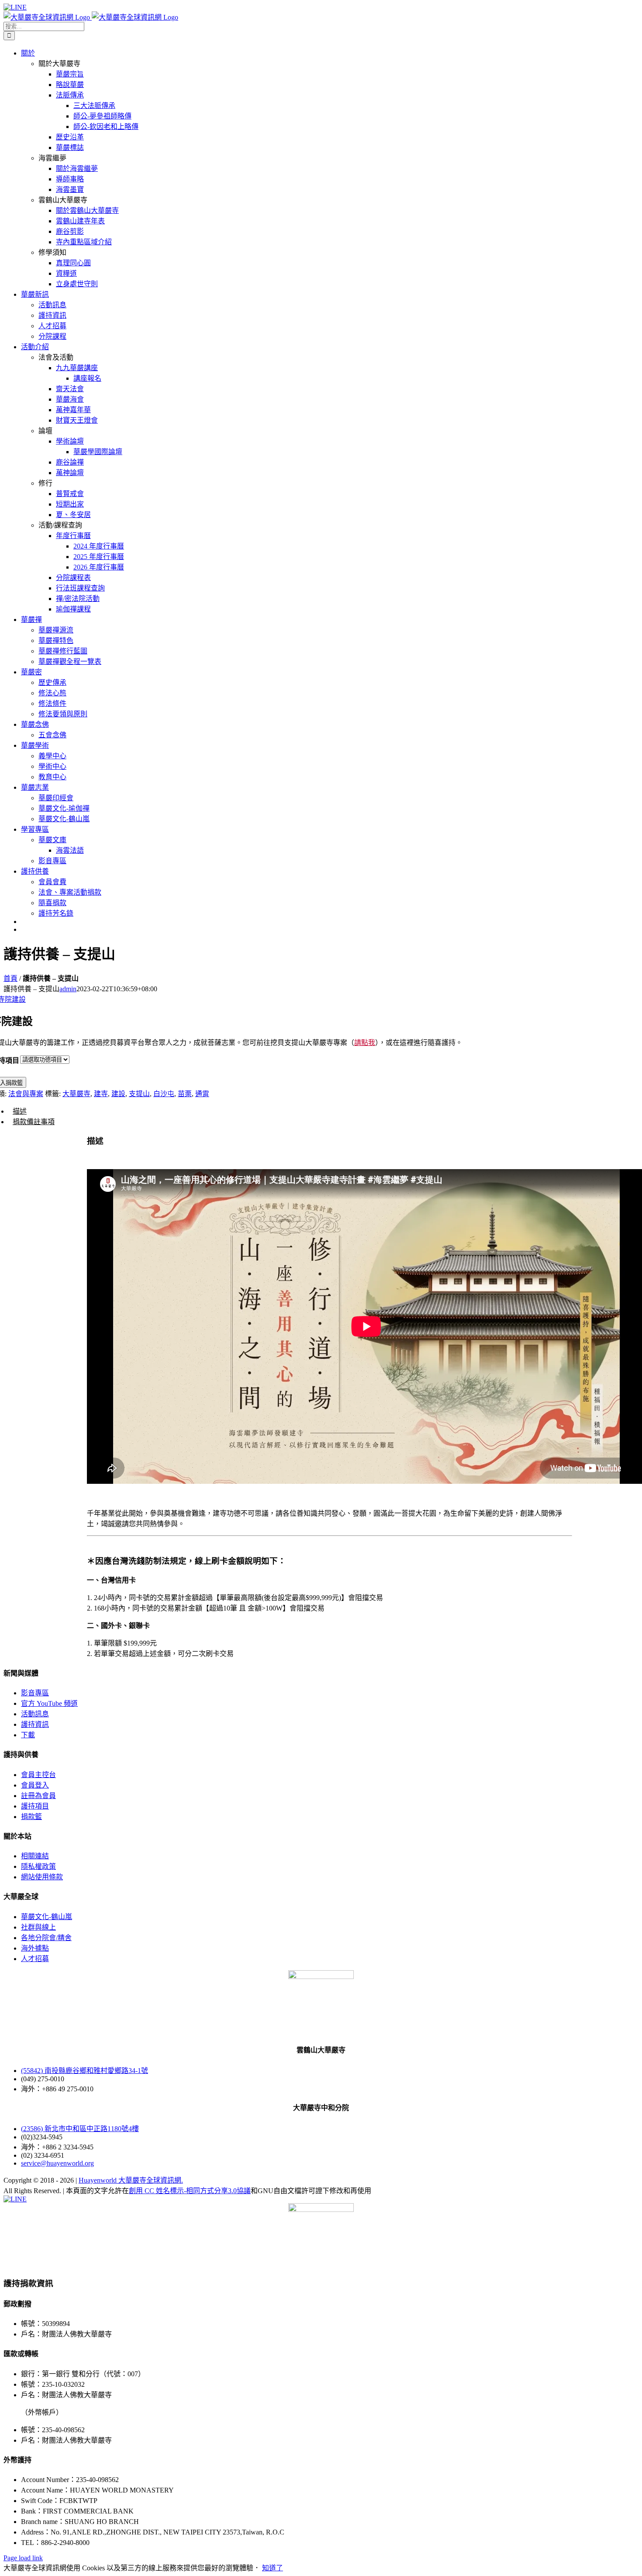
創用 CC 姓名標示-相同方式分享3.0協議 (190, 2191)
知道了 (273, 2568)
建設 (118, 1094)
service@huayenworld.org (57, 2163)
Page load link (23, 2558)
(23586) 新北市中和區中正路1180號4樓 (80, 2129)
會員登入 (35, 1785)
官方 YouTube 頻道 (49, 1703)
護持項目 (35, 1806)
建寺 (101, 1094)
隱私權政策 (38, 1866)
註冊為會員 (38, 1796)
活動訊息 (35, 1714)
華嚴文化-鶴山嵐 (47, 1917)
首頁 (10, 978)
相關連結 (35, 1856)
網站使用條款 (42, 1877)
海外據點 (35, 1948)
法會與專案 (26, 1094)
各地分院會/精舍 (46, 1938)
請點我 (365, 1043)
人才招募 (35, 1959)
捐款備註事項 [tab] (34, 1122)
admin (68, 989)
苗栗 (185, 1094)
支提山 (139, 1094)
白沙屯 (164, 1094)
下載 (28, 1735)
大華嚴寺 (76, 1094)
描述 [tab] (20, 1111)
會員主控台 (38, 1775)
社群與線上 (38, 1927)
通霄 (202, 1094)
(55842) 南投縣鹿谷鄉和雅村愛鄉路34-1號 (85, 2071)
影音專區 (35, 1693)
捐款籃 (31, 1817)
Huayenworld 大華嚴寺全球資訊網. (131, 2180)
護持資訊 (35, 1724)
